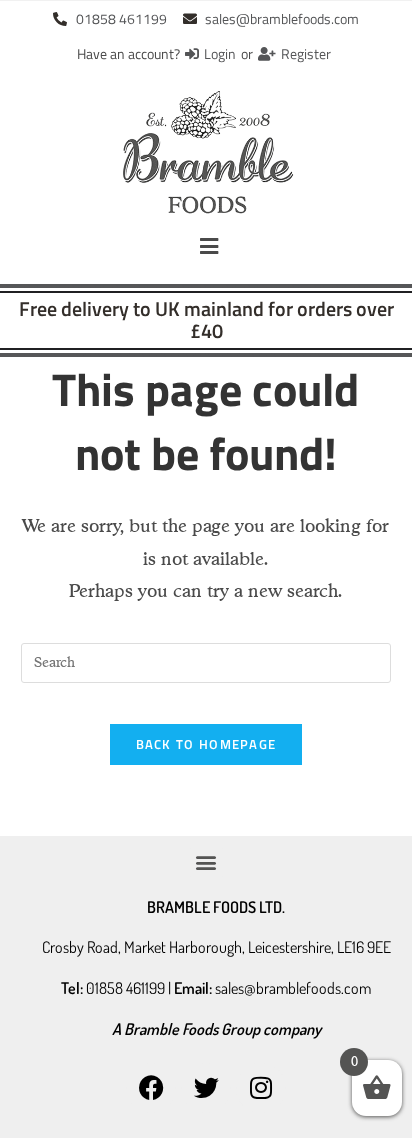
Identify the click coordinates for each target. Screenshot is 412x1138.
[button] (209, 246)
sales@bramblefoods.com (293, 988)
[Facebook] (151, 1088)
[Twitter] (206, 1088)
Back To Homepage (206, 744)
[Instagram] (261, 1088)
